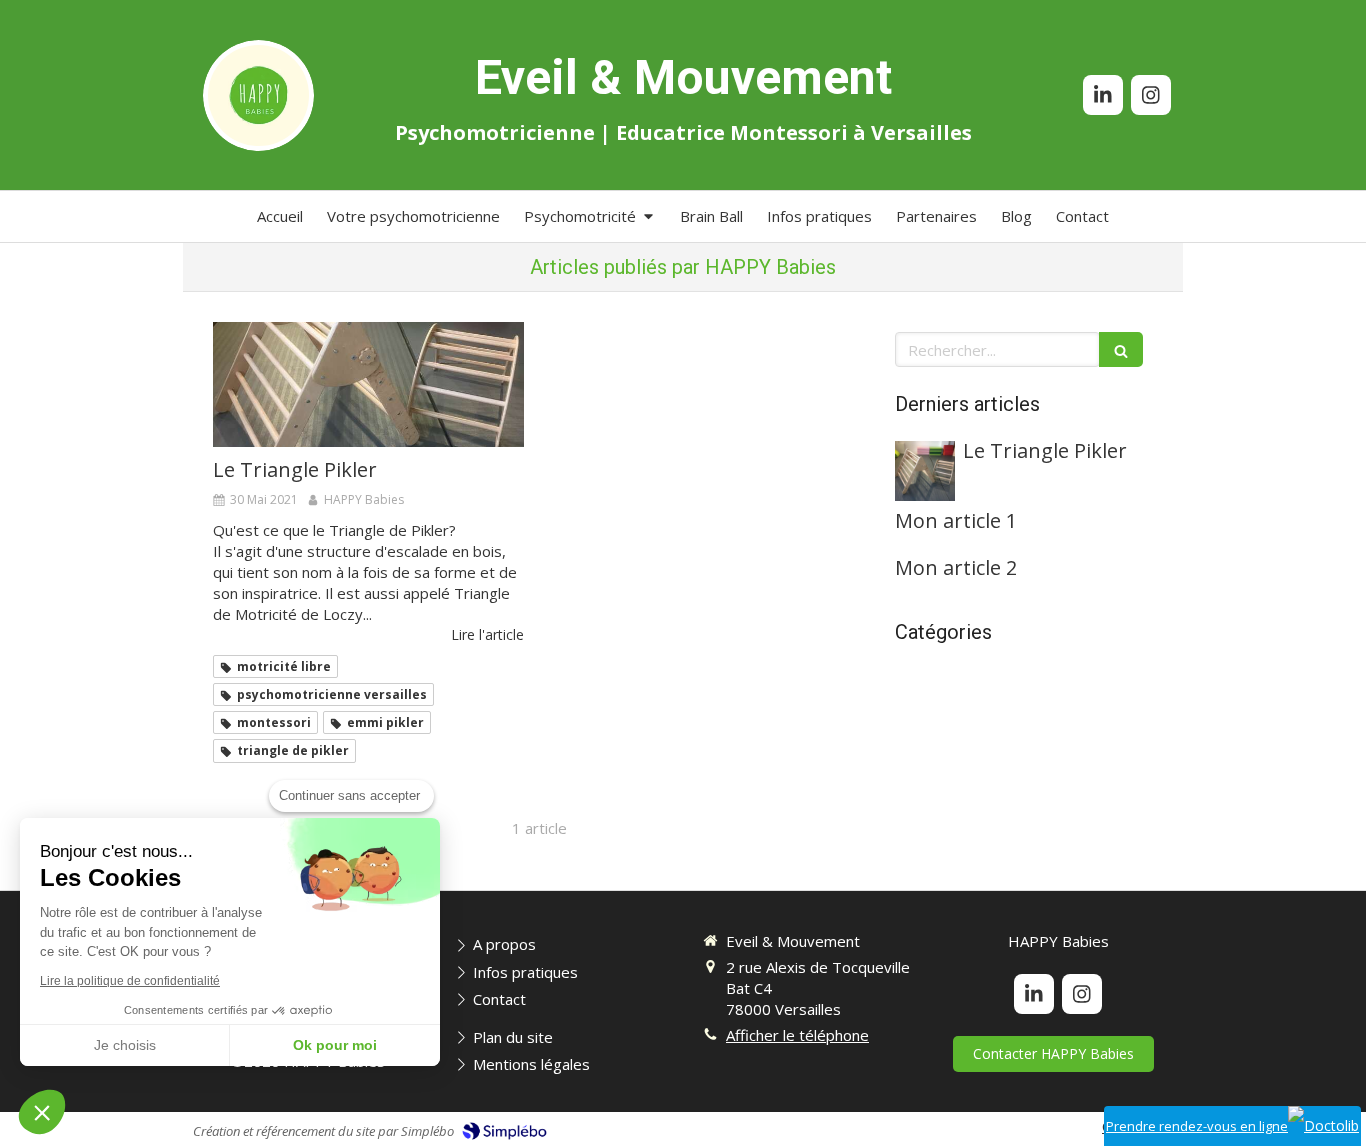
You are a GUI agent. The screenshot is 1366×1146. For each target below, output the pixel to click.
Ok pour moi (335, 1045)
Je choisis (125, 1045)
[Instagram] (1151, 95)
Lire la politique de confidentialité (130, 981)
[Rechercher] (1121, 349)
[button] (42, 1112)
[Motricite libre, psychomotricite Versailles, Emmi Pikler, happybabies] (368, 384)
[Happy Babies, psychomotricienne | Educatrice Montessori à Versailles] (258, 95)
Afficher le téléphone (797, 1035)
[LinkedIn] (1103, 95)
